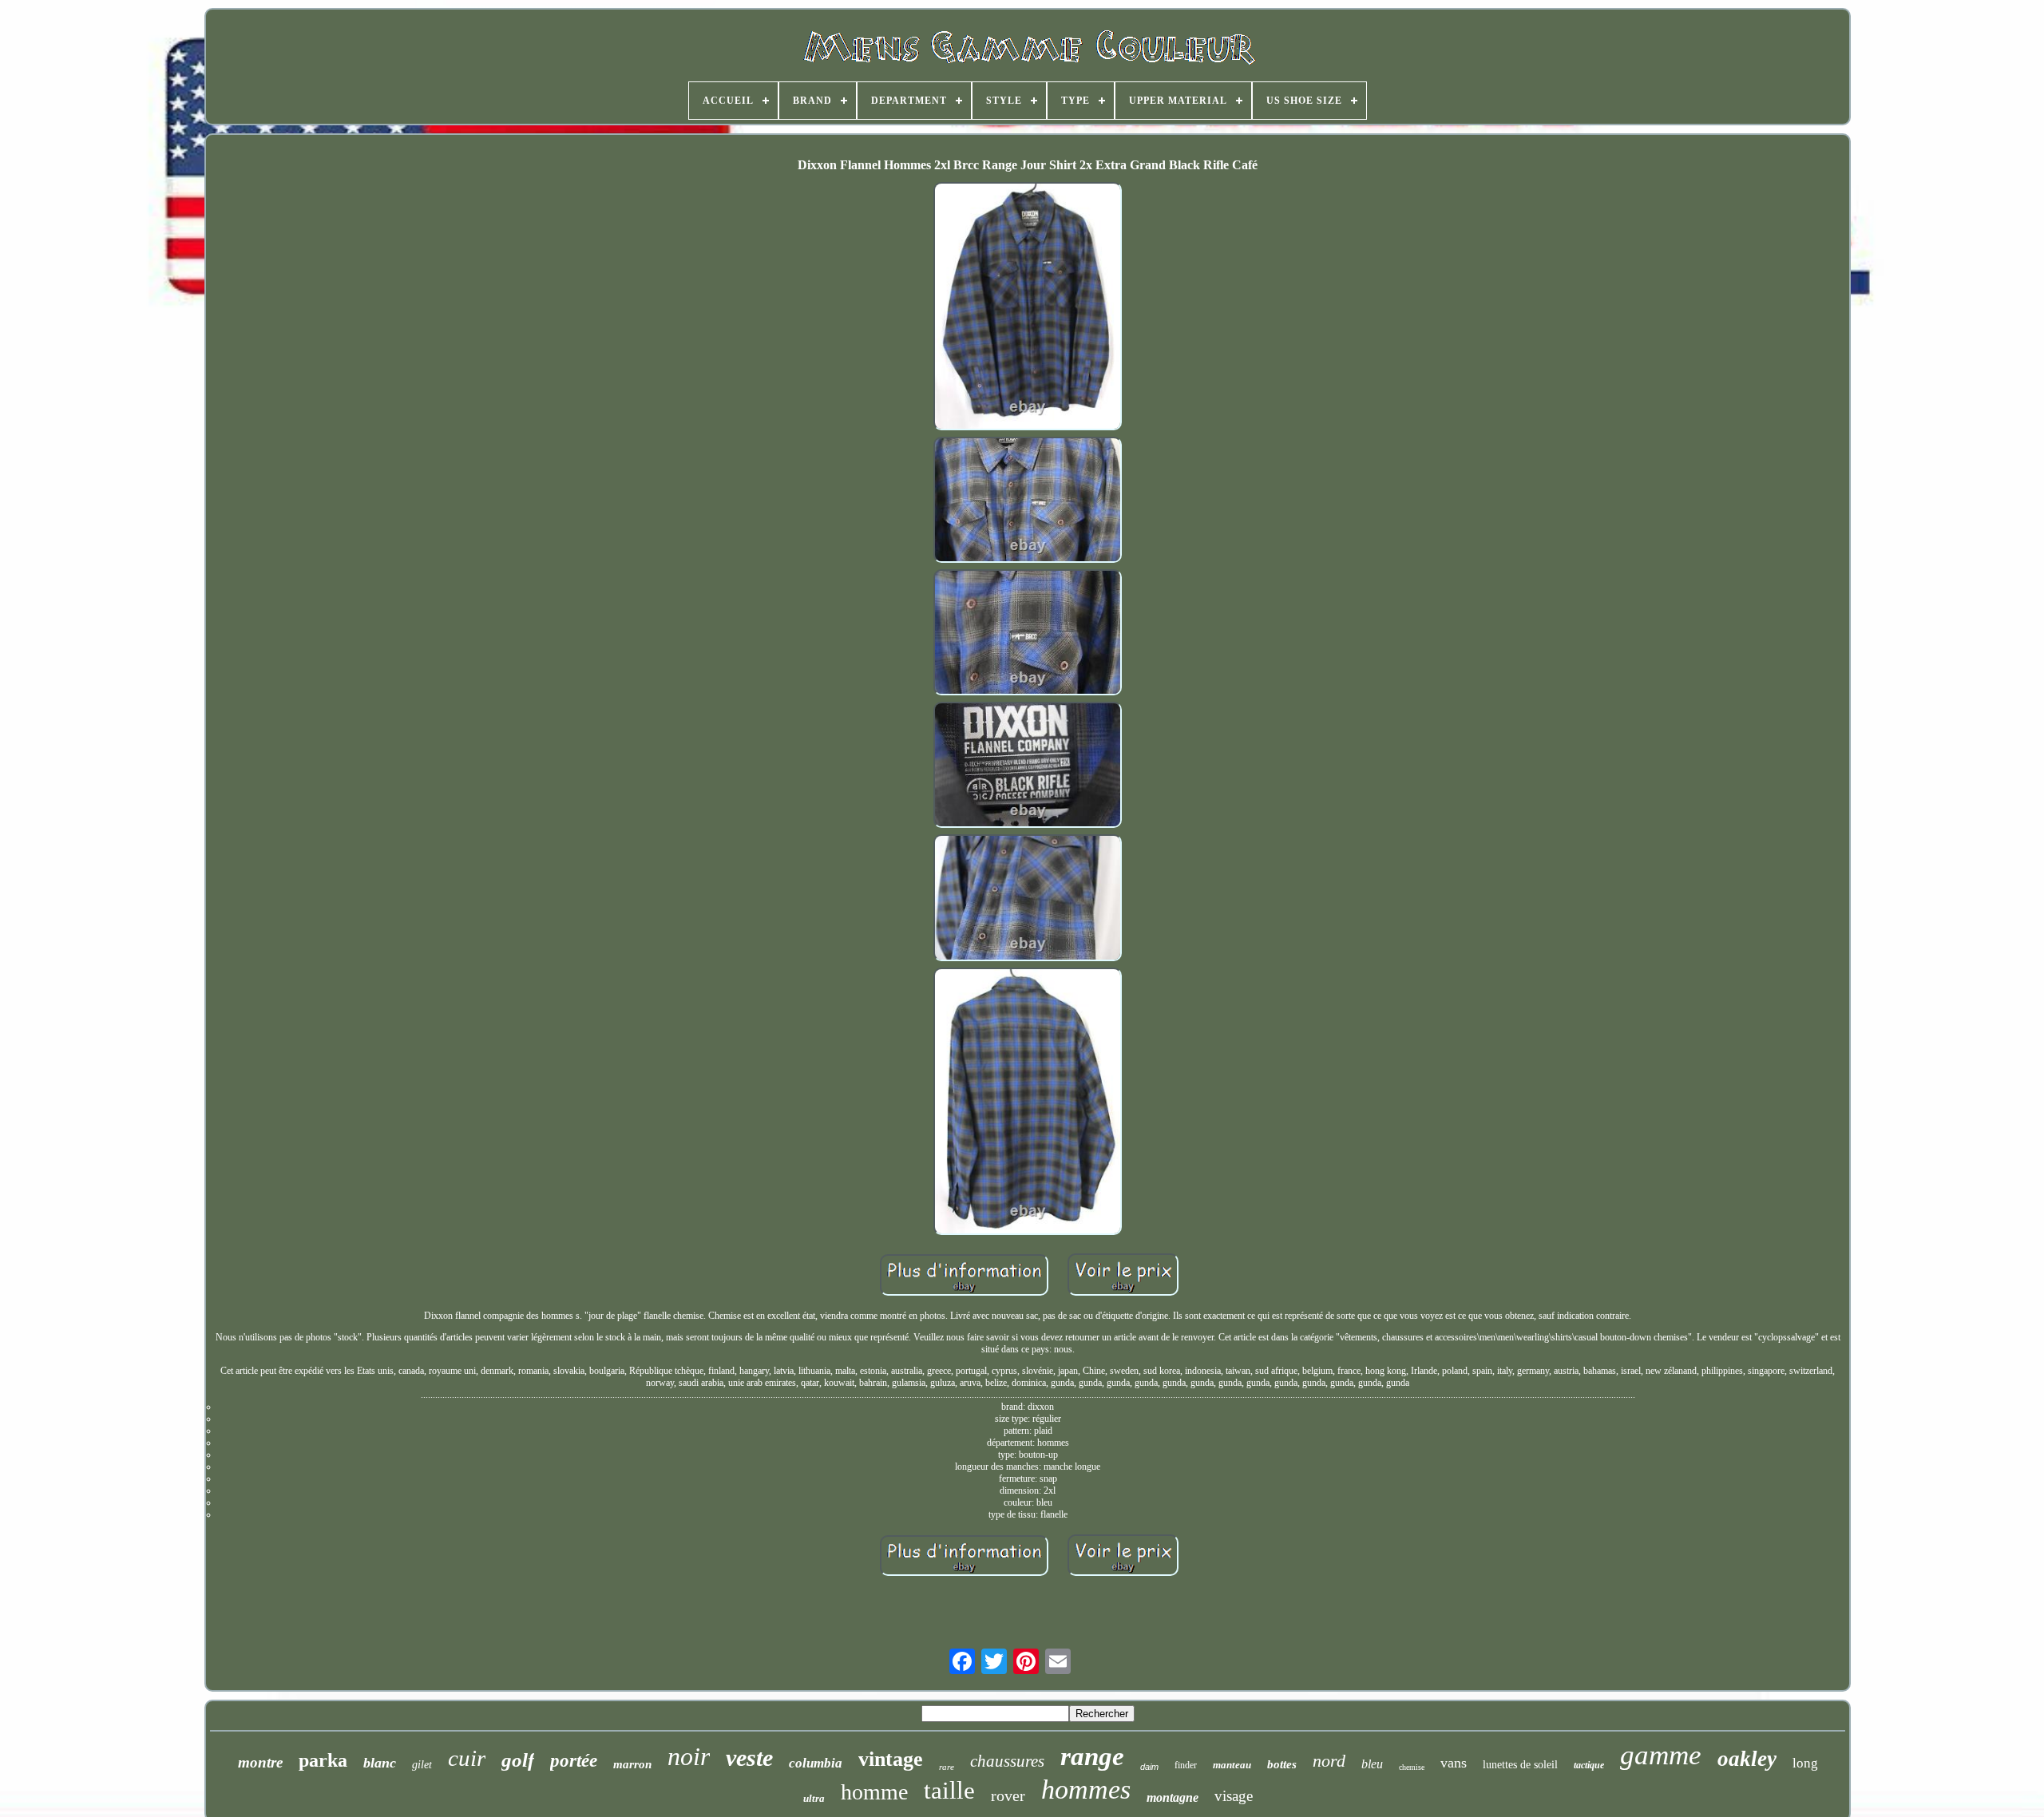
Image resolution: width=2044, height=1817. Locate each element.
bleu (1372, 1764)
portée (574, 1761)
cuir (467, 1758)
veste (749, 1758)
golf (518, 1760)
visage (1234, 1796)
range (1092, 1756)
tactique (1589, 1765)
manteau (1232, 1765)
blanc (380, 1763)
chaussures (1007, 1761)
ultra (814, 1798)
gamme (1661, 1755)
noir (689, 1756)
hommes (1086, 1789)
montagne (1173, 1797)
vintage (891, 1759)
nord (1329, 1761)
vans (1454, 1763)
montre (260, 1762)
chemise (1412, 1767)
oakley (1747, 1759)
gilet (422, 1765)
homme (874, 1792)
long (1805, 1763)
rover (1008, 1795)
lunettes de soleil (1520, 1765)
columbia (816, 1763)
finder (1186, 1765)
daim (1149, 1767)
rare (947, 1767)
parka (323, 1760)
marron (632, 1764)
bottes (1282, 1764)
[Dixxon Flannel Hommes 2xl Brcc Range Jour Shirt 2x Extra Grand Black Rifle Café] (1028, 308)
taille (949, 1790)
